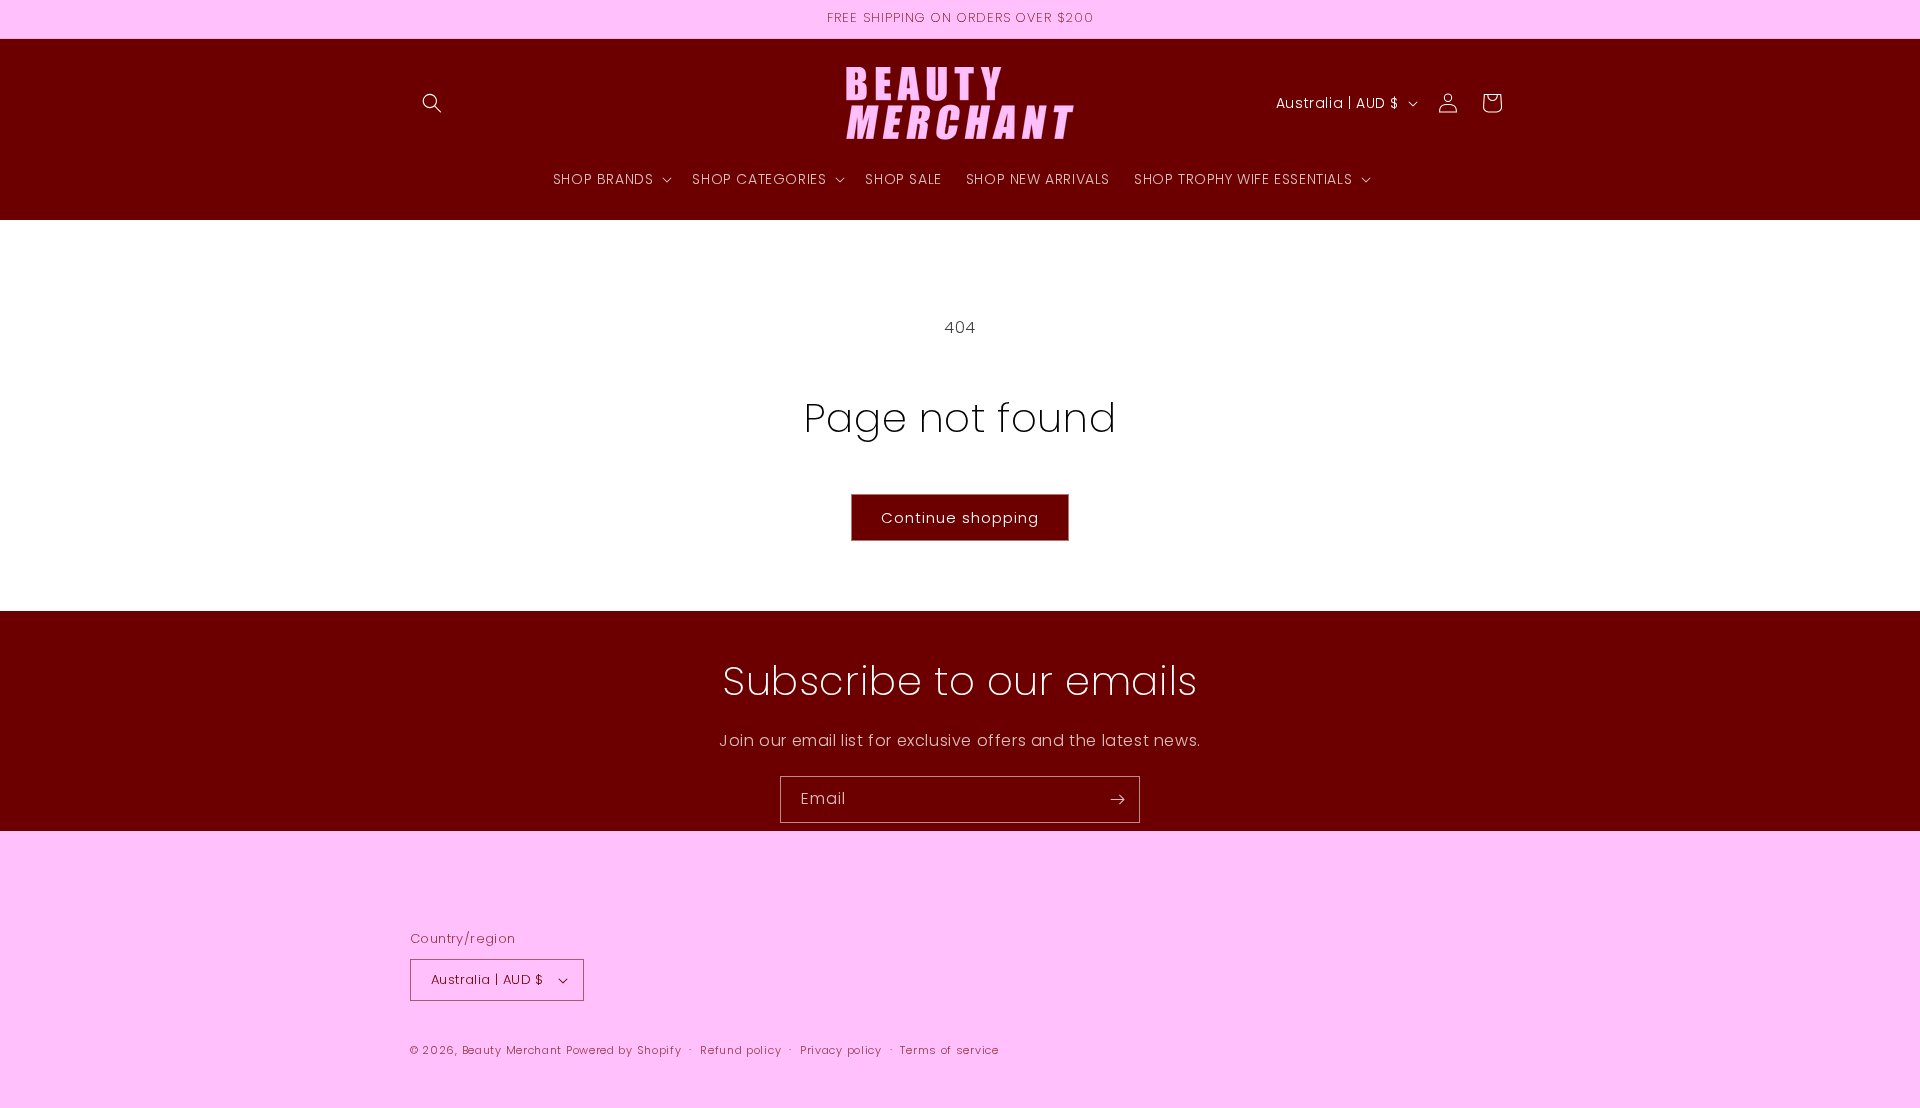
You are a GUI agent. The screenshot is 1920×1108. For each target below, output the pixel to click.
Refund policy (740, 1050)
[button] (432, 103)
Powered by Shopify (624, 1050)
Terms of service (949, 1050)
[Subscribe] (1117, 799)
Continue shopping (960, 517)
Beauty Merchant (512, 1050)
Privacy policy (841, 1050)
